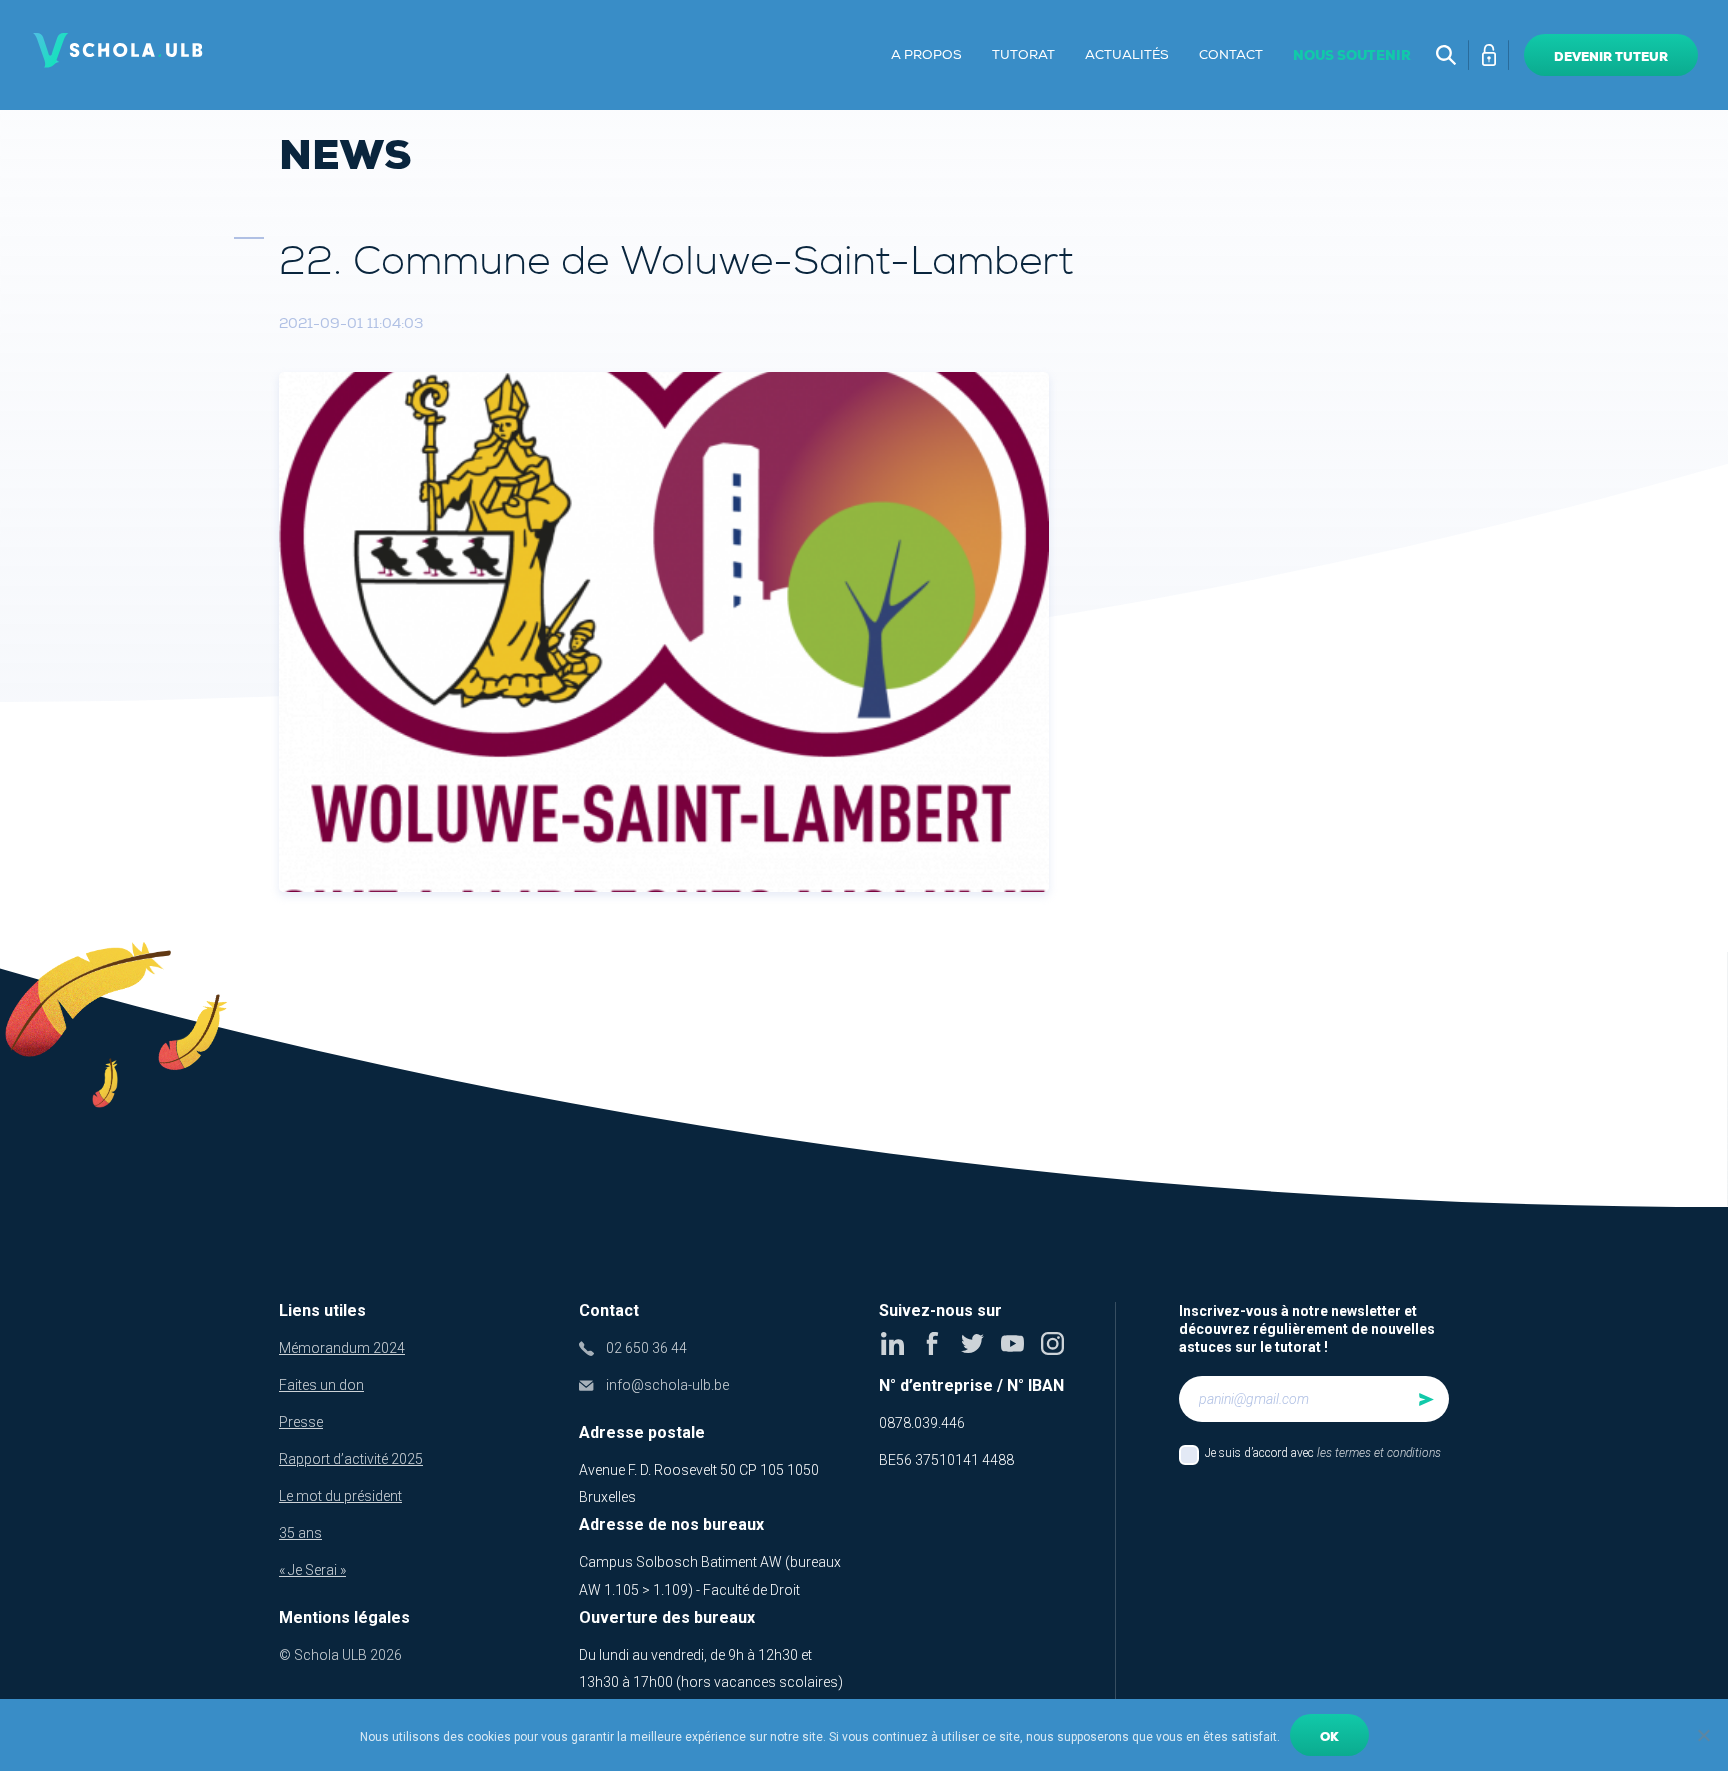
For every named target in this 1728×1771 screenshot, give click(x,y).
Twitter (972, 1343)
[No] (1703, 1735)
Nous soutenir (1352, 55)
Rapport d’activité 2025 (351, 1459)
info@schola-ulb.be (667, 1385)
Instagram (1052, 1343)
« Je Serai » (312, 1570)
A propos (926, 55)
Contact (1231, 55)
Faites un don (321, 1385)
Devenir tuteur (1611, 57)
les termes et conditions (1379, 1453)
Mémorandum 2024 (342, 1348)
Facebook (932, 1343)
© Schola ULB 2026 (340, 1655)
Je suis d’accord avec (1323, 1453)
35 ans (300, 1533)
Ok (1329, 1737)
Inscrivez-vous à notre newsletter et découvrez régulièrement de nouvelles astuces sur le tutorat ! (1307, 1329)
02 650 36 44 (646, 1348)
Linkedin (892, 1343)
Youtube (1012, 1343)
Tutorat (1023, 55)
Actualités (1127, 55)
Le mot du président (340, 1496)
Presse (301, 1422)
